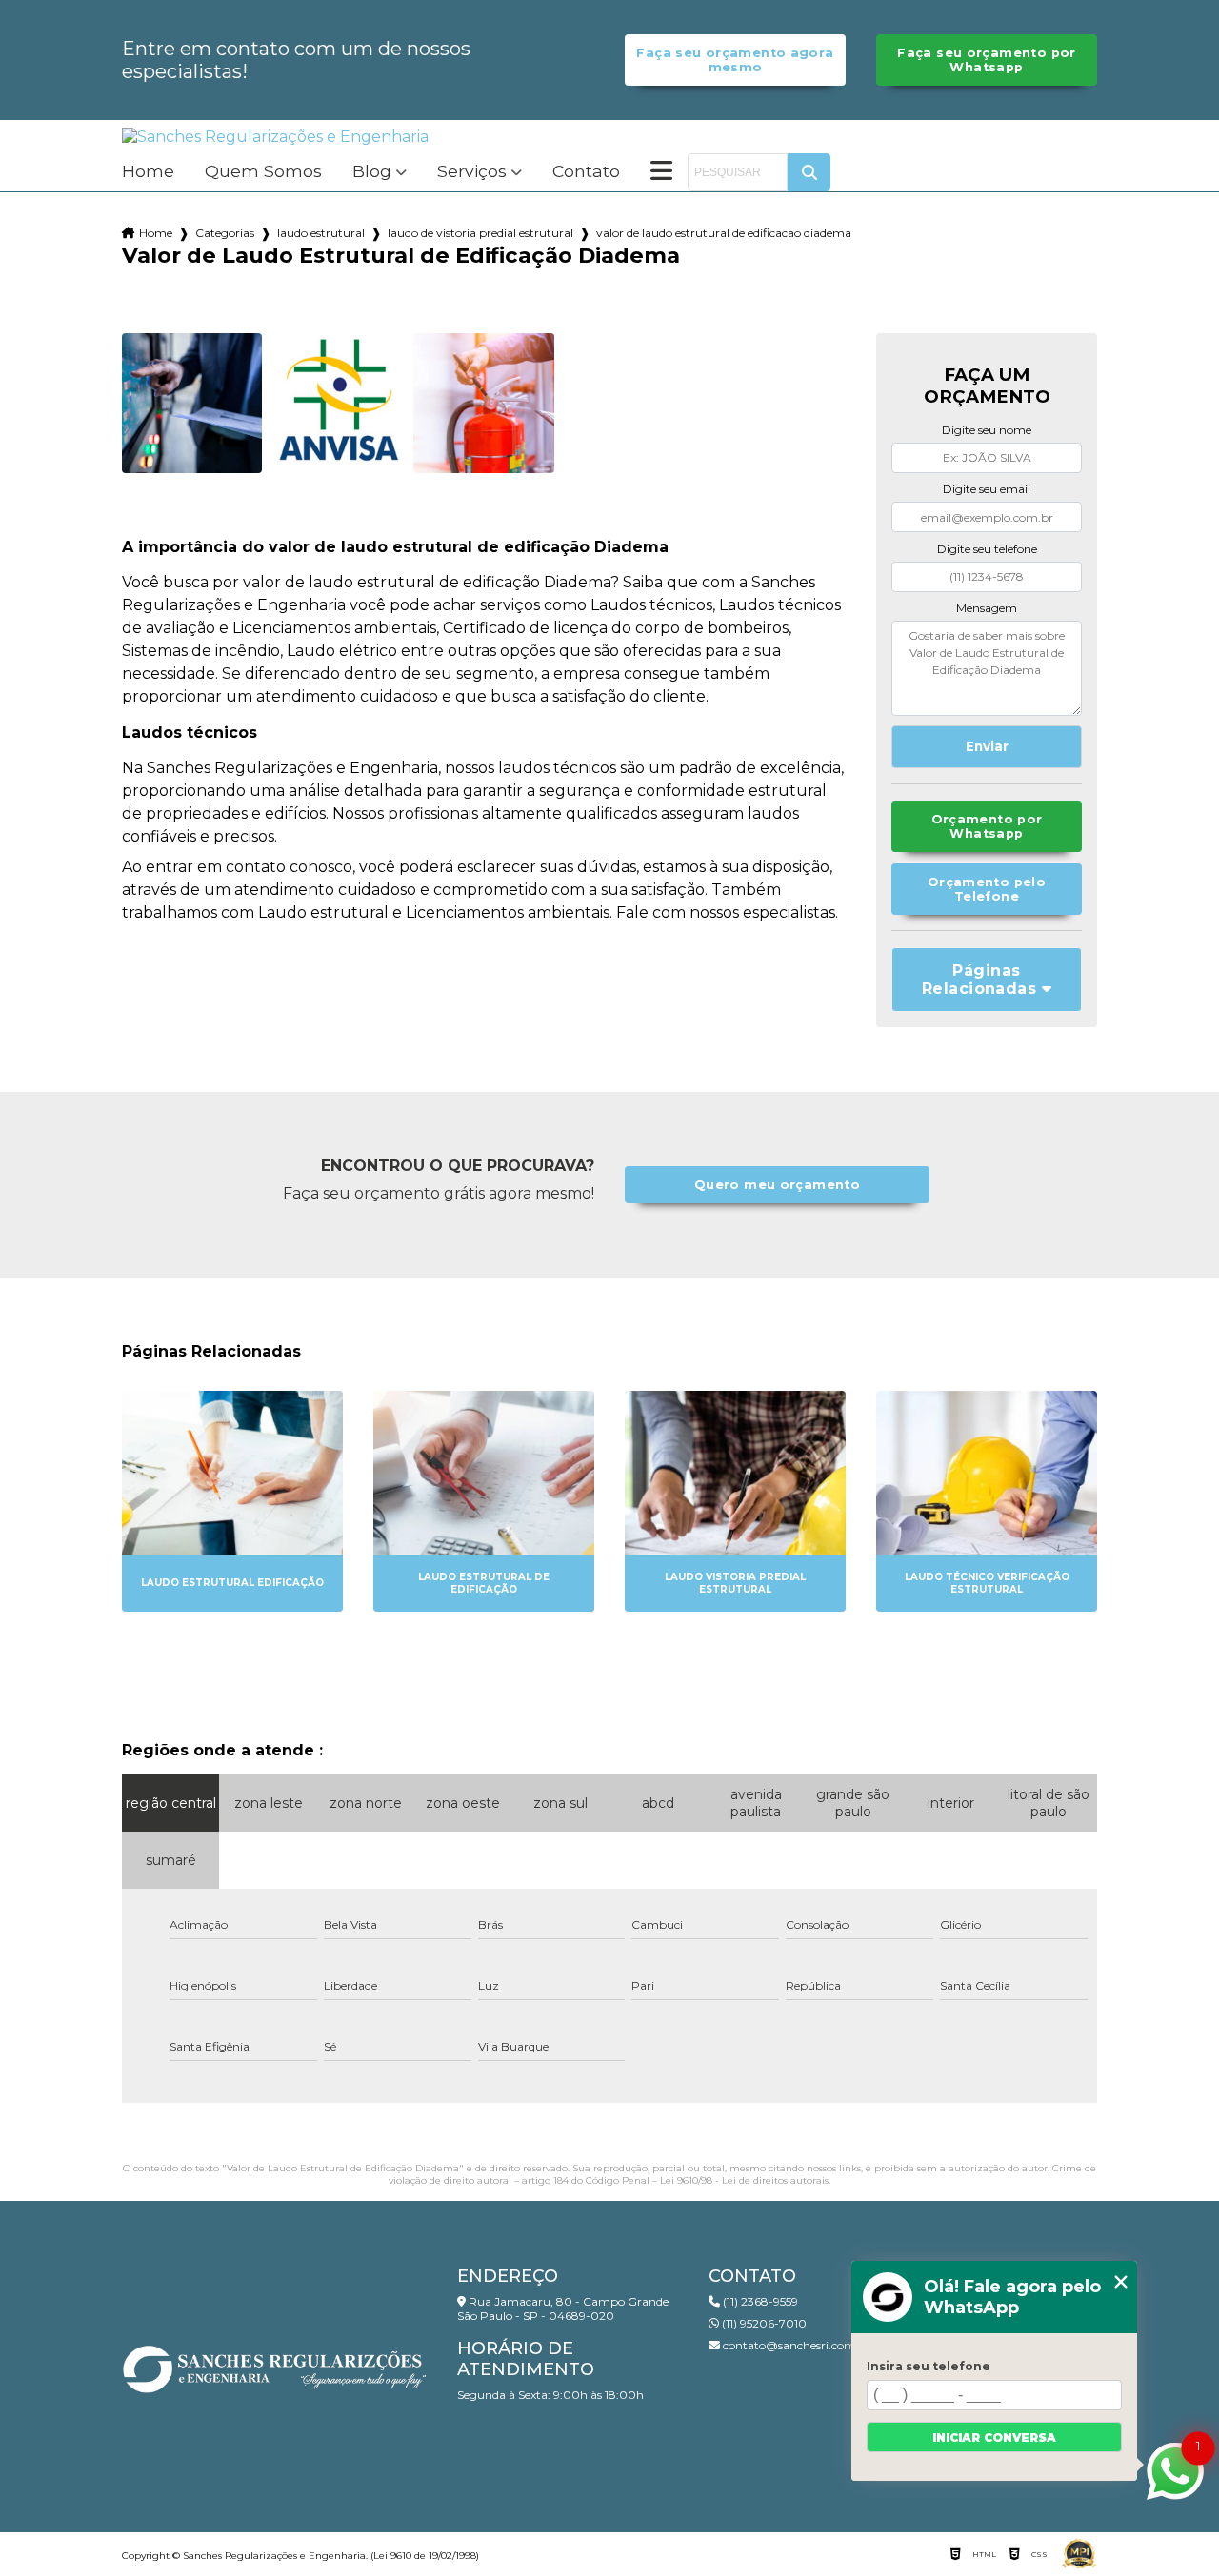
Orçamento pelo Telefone (987, 889)
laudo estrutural (321, 233)
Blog (372, 172)
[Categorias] (661, 172)
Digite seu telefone (987, 549)
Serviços (472, 172)
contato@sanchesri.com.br (796, 2345)
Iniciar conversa (994, 2437)
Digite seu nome (987, 430)
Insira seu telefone (929, 2366)
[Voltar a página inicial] (275, 137)
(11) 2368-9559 (759, 2301)
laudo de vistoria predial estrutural (480, 233)
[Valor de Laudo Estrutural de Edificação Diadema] (192, 403)
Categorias (225, 233)
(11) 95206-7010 (763, 2323)
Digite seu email (987, 489)
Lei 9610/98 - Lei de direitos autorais (744, 2180)
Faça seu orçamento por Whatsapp (986, 60)
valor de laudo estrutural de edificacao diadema (724, 233)
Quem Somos (263, 172)
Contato (586, 172)
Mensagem (987, 608)
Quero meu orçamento (777, 1185)
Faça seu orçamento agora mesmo (735, 60)
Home (148, 172)
